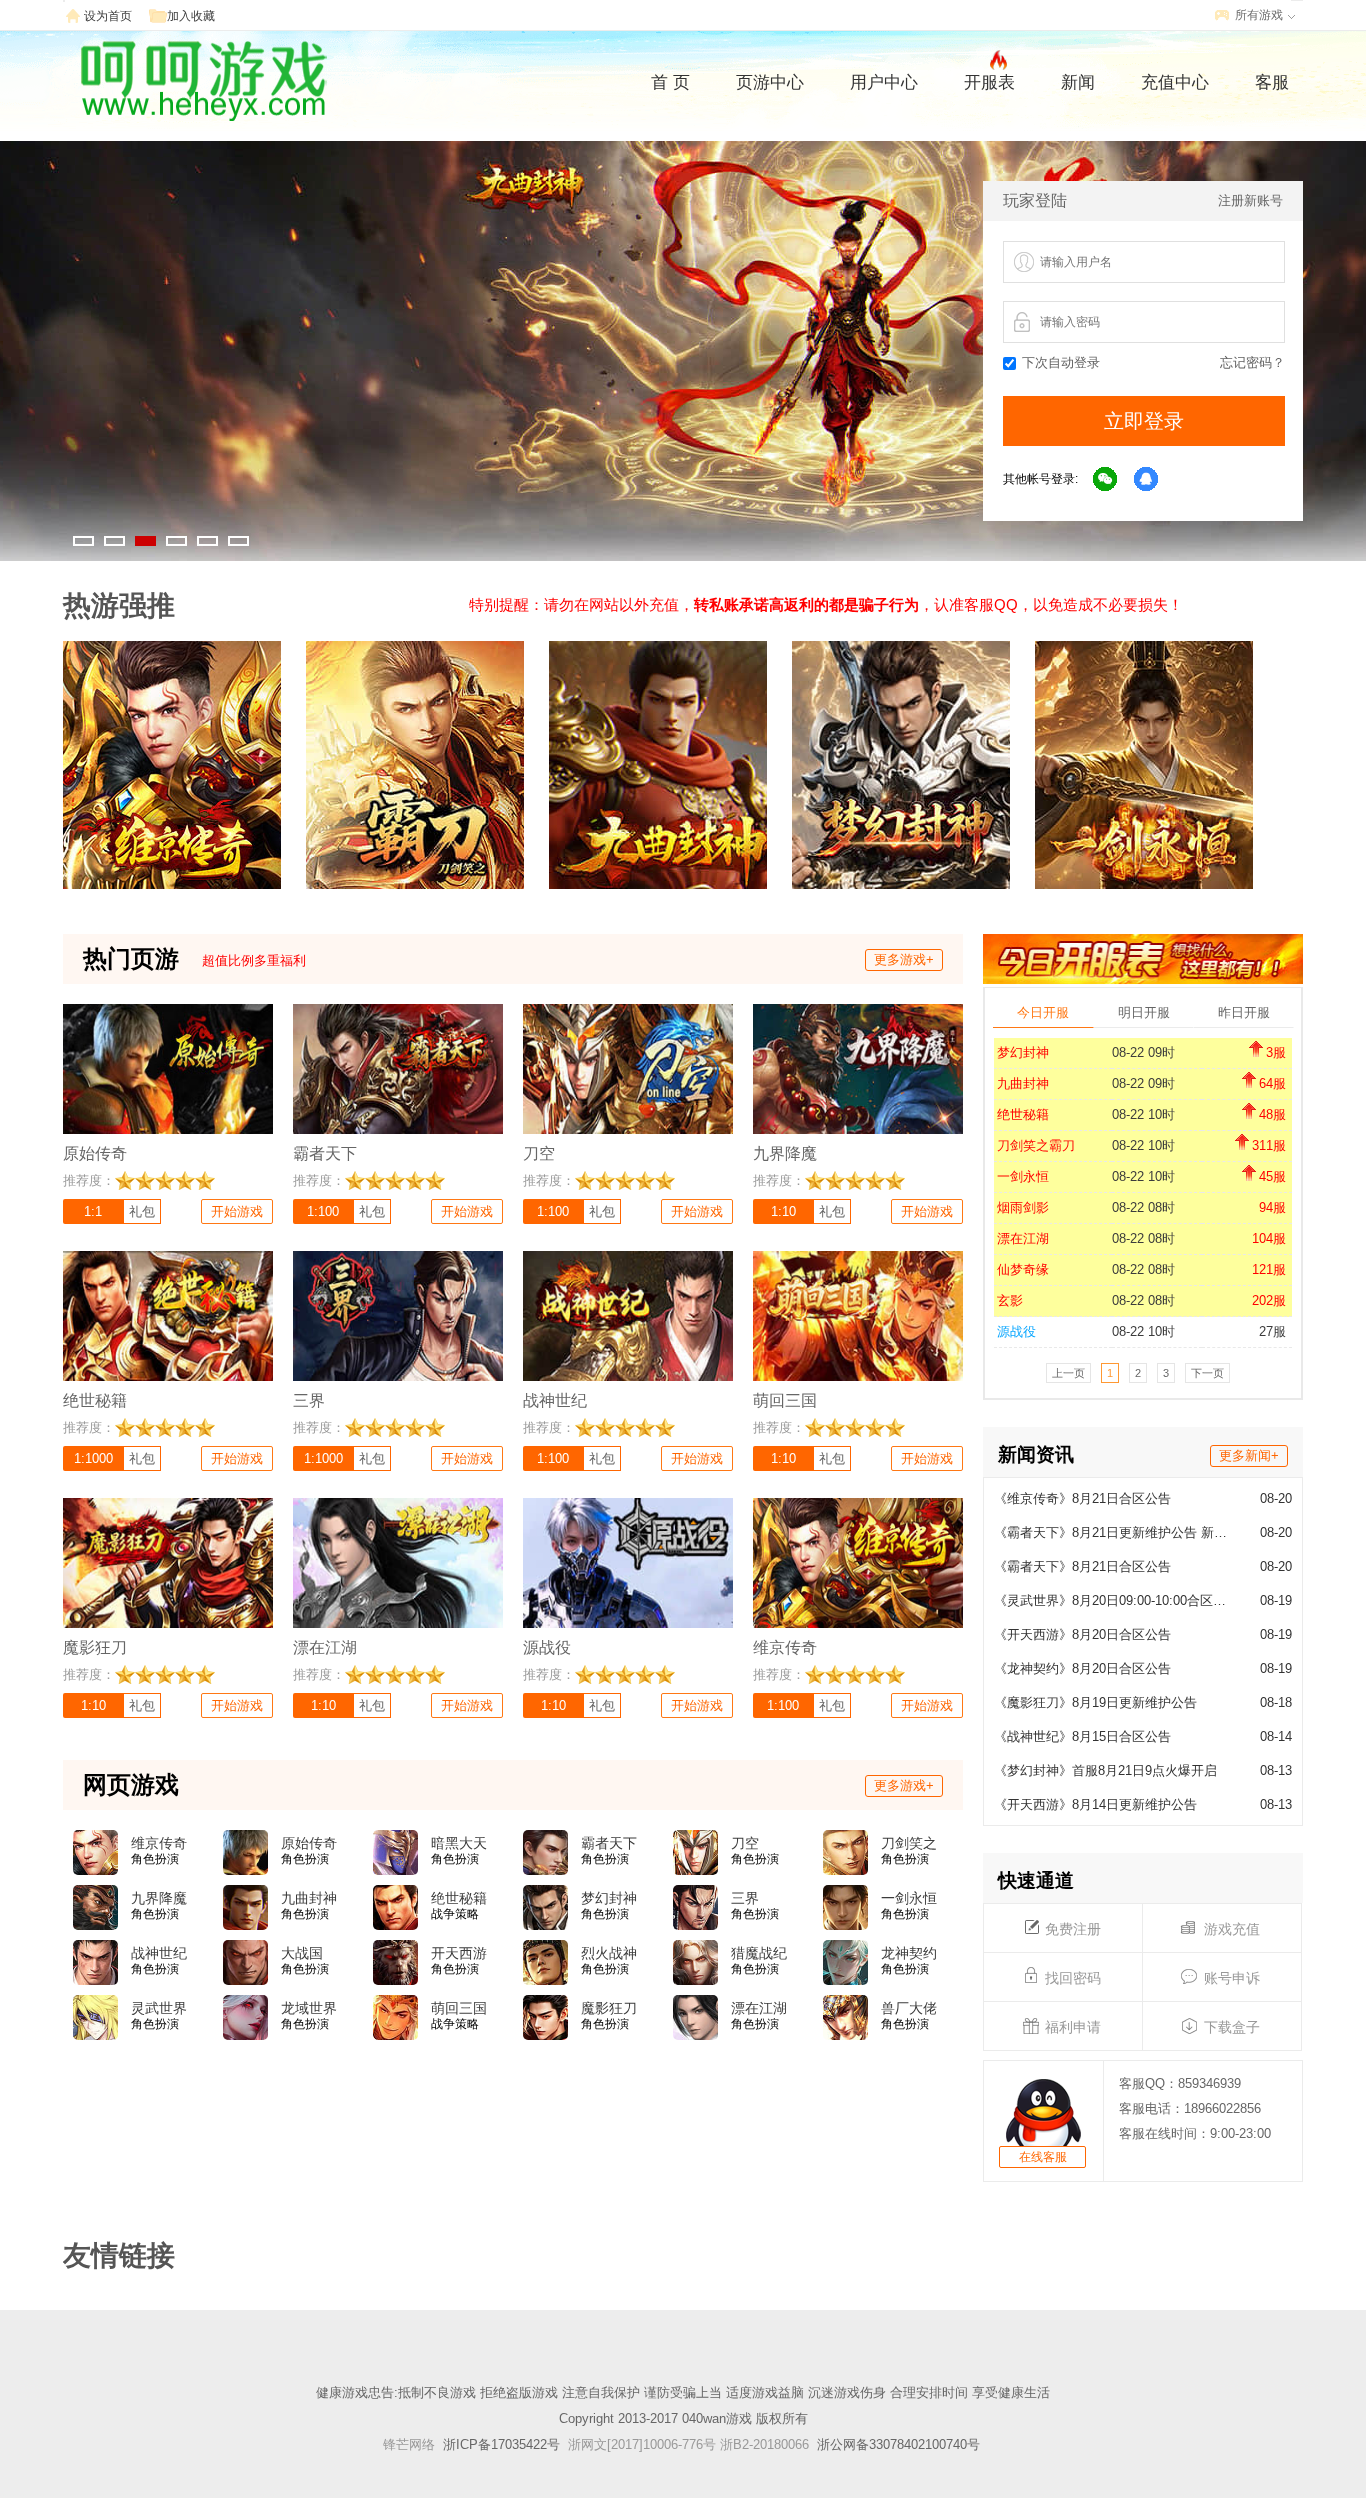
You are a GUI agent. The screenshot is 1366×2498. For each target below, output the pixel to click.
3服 (1276, 1052)
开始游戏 (237, 1211)
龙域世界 (309, 2008)
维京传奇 (159, 1843)
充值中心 (1175, 82)
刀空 (745, 1843)
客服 (1272, 82)
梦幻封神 (1023, 1052)
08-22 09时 (1143, 1052)
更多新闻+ (1249, 1455)
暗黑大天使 (459, 1844)
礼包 (142, 1211)
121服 (1269, 1269)
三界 (745, 1898)
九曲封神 (1023, 1083)
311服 (1269, 1145)
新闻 (1078, 82)
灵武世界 (159, 2008)
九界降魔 (159, 1898)
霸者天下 (609, 1843)
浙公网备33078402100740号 (898, 2444)
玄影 (1010, 1300)
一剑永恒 (1023, 1176)
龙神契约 (909, 1953)
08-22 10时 (1143, 1114)
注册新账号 (1250, 200)
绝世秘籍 (1023, 1114)
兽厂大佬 (909, 2008)
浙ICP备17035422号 (501, 2444)
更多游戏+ (904, 959)
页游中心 (770, 82)
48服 (1272, 1114)
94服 (1272, 1207)
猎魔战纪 (759, 1953)
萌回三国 (459, 2008)
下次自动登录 (1061, 362)
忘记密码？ (1252, 362)
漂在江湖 (1023, 1238)
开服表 (989, 82)
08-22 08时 (1143, 1207)
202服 (1269, 1300)
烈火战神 (609, 1953)
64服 (1272, 1083)
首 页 (670, 82)
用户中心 (884, 82)
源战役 (1016, 1331)
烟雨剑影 (1023, 1207)
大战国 (302, 1953)
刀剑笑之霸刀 (1036, 1145)
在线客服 (1043, 2157)
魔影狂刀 (609, 2008)
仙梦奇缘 (1023, 1269)
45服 (1272, 1176)
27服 (1272, 1331)
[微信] (1106, 480)
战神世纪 (159, 1953)
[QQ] (1147, 480)
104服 (1269, 1238)
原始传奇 (309, 1843)
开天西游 (459, 1953)
